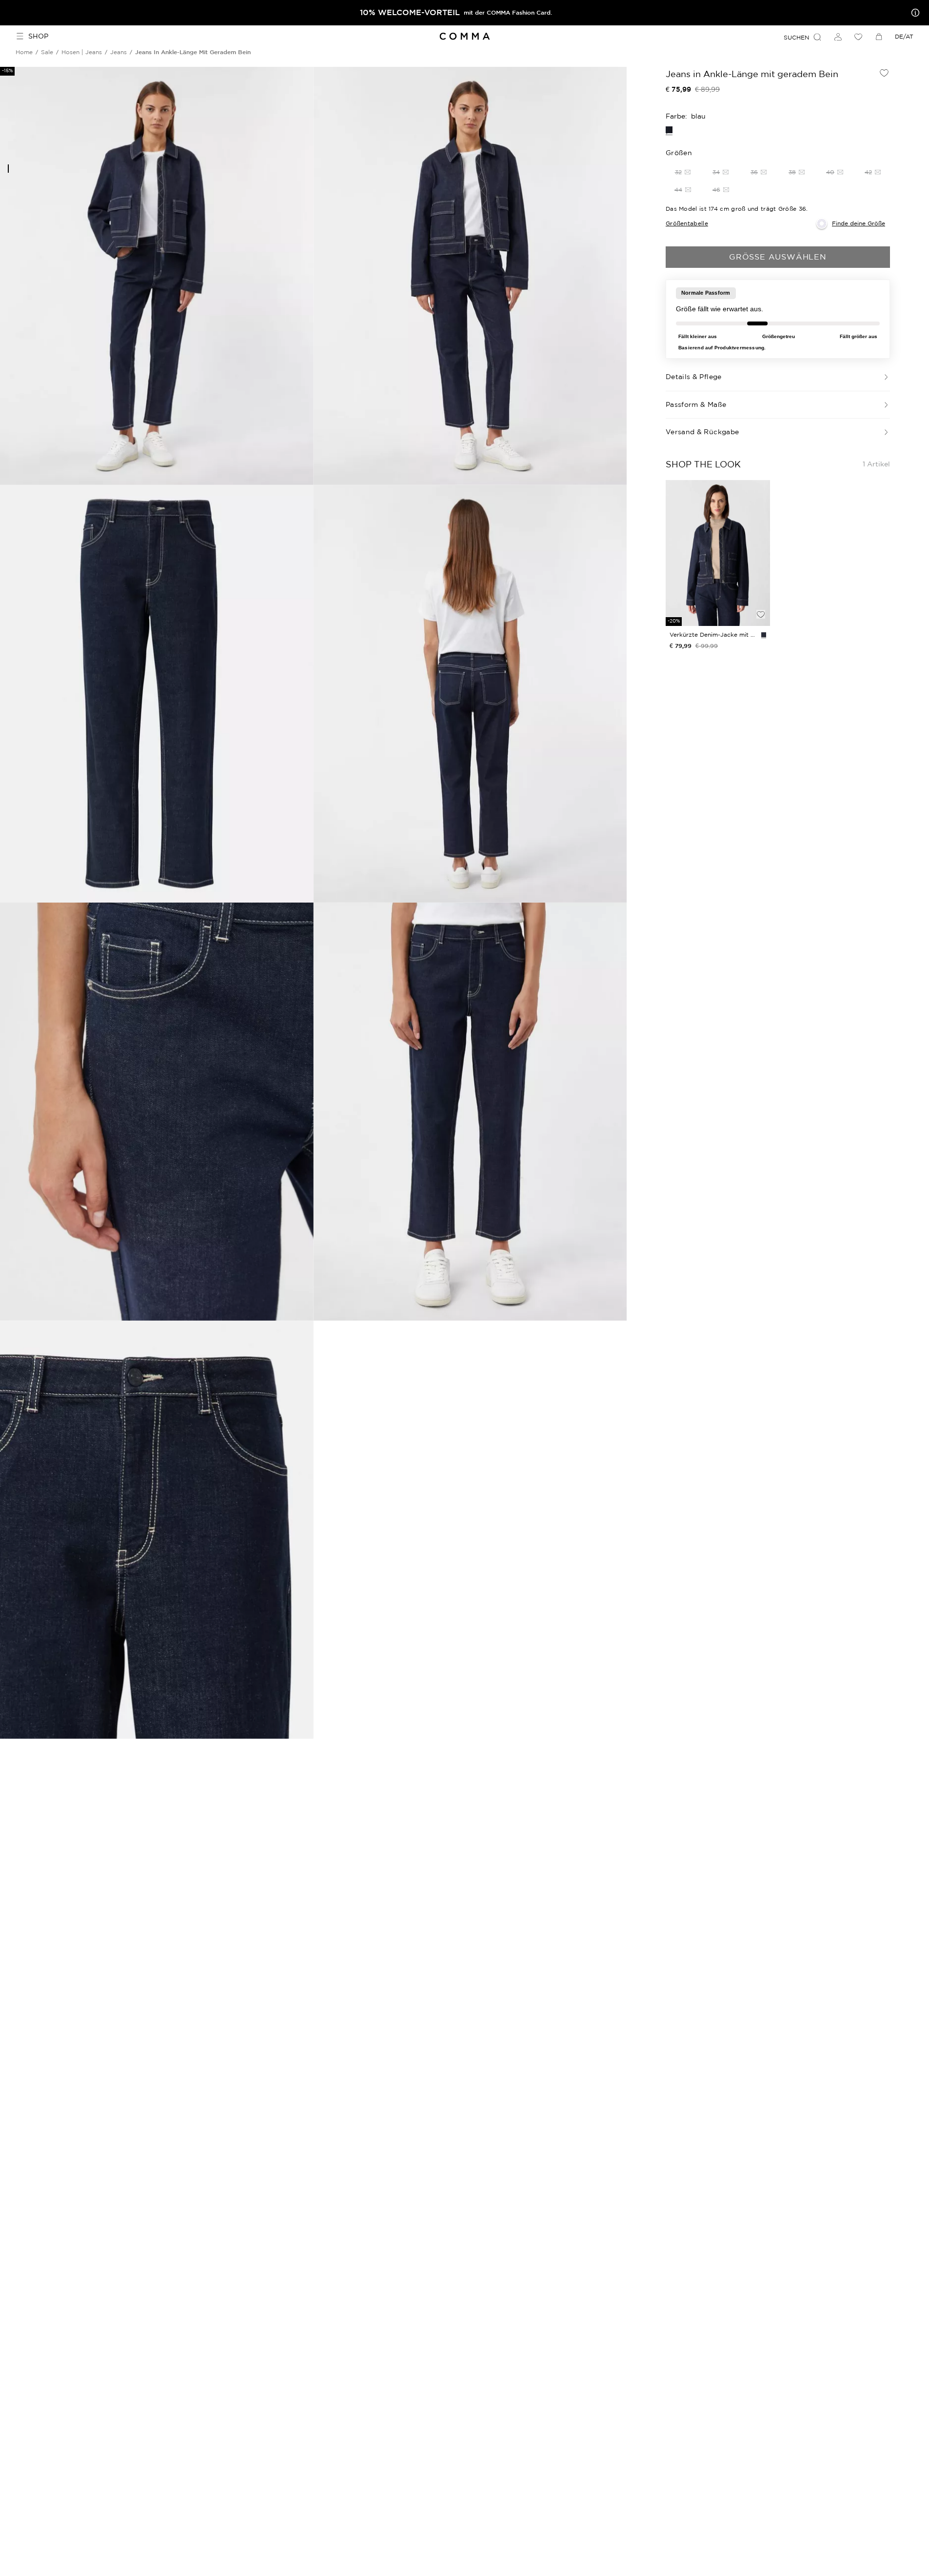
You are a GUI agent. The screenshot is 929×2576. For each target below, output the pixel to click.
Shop (38, 36)
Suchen (796, 37)
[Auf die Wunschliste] (884, 73)
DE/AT (904, 36)
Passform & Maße (696, 404)
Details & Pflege (694, 377)
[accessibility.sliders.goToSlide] (8, 169)
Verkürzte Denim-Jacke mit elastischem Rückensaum (713, 634)
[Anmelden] (838, 37)
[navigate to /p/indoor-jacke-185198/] (718, 553)
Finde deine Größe (859, 223)
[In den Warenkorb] (761, 598)
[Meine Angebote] (913, 13)
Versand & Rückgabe (702, 432)
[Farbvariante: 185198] (764, 635)
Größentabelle (687, 223)
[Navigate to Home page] (464, 36)
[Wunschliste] (858, 37)
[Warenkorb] (879, 37)
